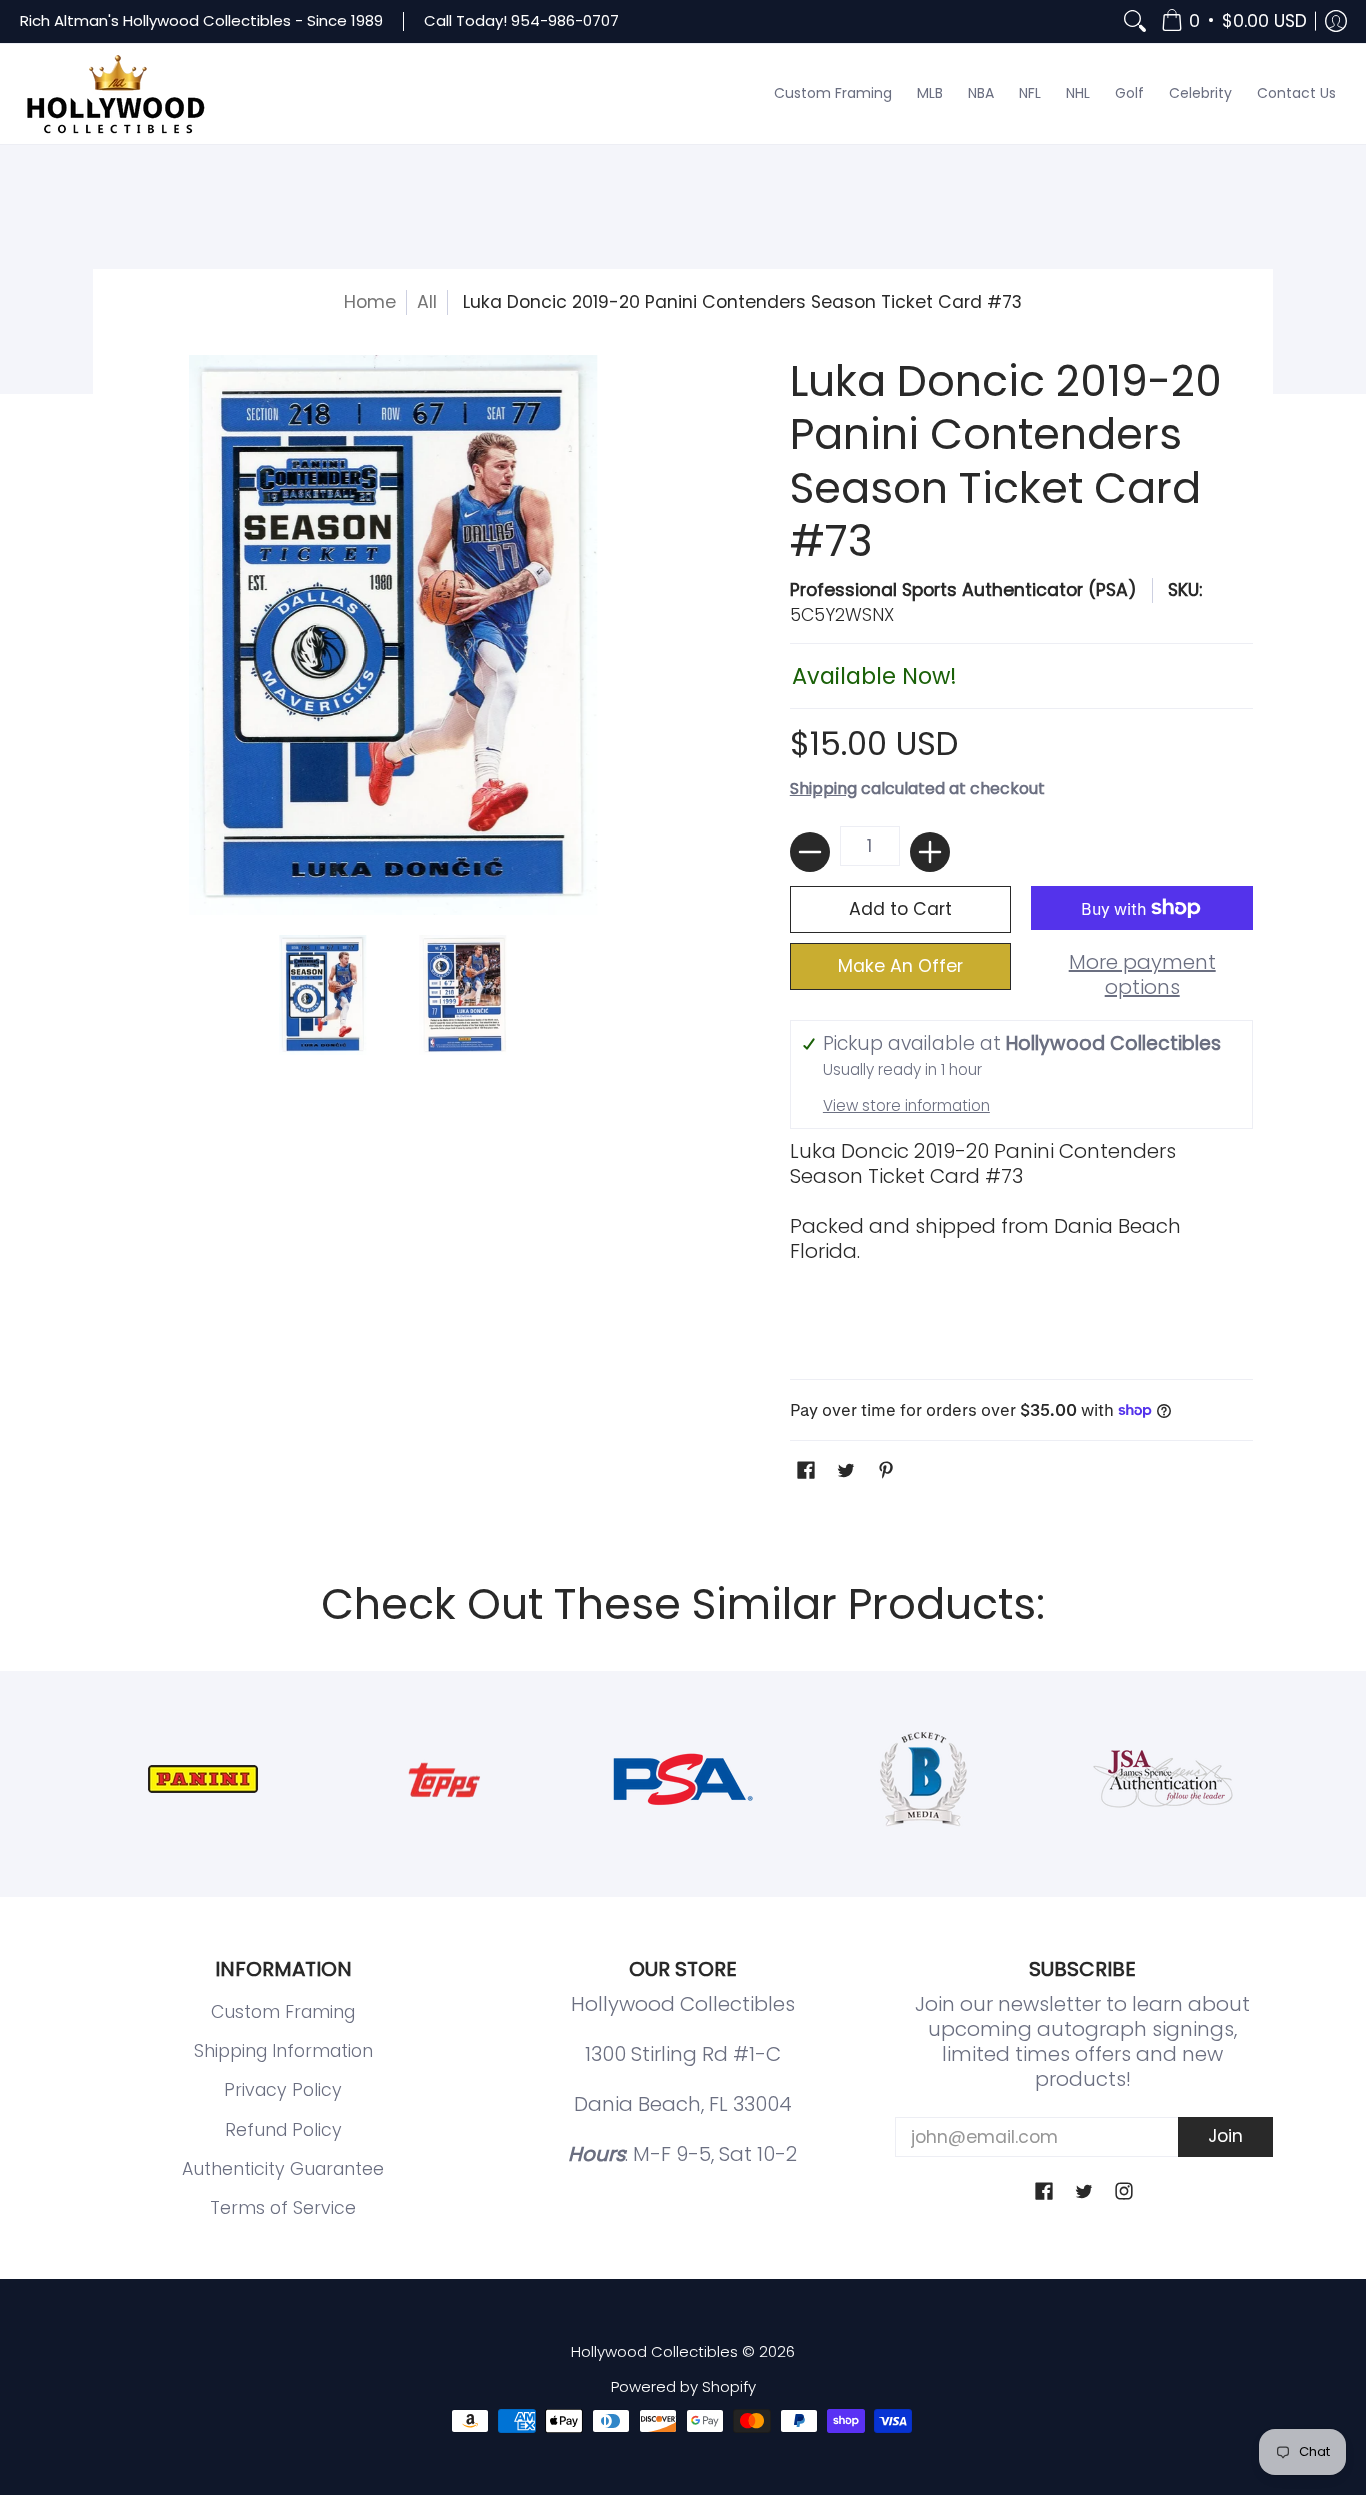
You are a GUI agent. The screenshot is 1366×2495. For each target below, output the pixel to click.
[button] (1234, 21)
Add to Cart (900, 909)
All (427, 302)
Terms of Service (283, 2208)
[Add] (930, 852)
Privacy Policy (283, 2090)
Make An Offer (900, 966)
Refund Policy (283, 2130)
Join (1225, 2136)
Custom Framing (283, 2012)
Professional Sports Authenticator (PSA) (963, 590)
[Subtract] (810, 852)
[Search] (1135, 21)
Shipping (823, 788)
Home (370, 302)
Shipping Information (283, 2051)
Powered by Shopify (683, 2386)
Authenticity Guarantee (283, 2169)
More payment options (1142, 975)
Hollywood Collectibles (654, 2351)
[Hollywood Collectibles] (115, 94)
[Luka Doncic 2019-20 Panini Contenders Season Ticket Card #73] (323, 995)
